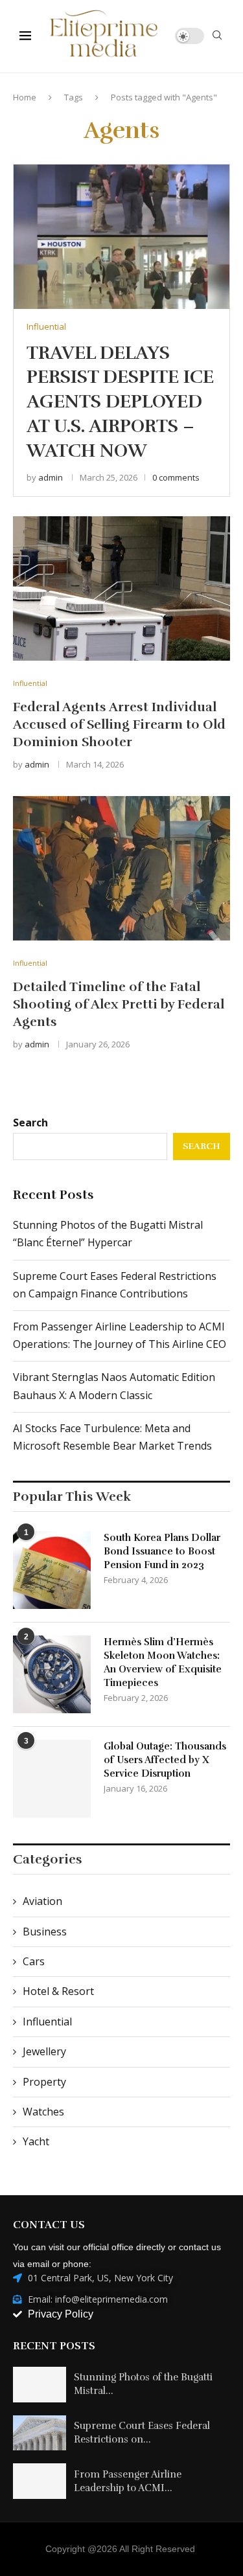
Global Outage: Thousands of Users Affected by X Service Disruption (165, 1760)
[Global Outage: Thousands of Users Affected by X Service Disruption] (52, 1779)
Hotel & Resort (58, 1991)
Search (30, 1123)
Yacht (36, 2141)
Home (25, 97)
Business (45, 1932)
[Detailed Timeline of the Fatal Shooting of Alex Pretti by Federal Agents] (121, 868)
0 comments (176, 477)
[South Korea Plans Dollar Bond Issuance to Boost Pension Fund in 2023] (52, 1570)
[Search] (217, 37)
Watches (43, 2112)
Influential (47, 2022)
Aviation (42, 1901)
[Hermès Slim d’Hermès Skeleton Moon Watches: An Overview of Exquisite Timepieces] (52, 1674)
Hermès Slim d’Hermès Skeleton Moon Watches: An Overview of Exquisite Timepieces (163, 1662)
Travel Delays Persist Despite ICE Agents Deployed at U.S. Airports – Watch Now (120, 402)
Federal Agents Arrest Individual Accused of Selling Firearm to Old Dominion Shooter (119, 724)
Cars (34, 1961)
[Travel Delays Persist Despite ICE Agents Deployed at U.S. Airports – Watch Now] (121, 236)
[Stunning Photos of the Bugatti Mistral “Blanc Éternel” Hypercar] (40, 2385)
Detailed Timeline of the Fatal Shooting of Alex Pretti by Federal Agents (119, 1004)
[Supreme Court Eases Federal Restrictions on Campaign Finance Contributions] (40, 2433)
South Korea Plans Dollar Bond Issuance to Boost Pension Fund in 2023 (162, 1551)
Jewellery (44, 2051)
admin (51, 477)
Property (44, 2082)
